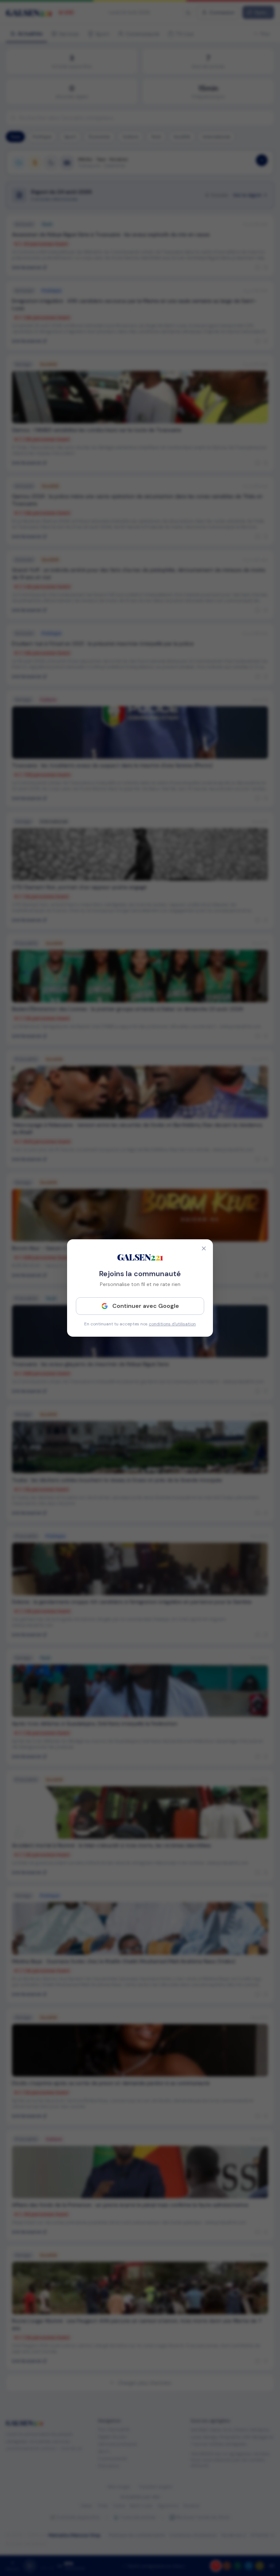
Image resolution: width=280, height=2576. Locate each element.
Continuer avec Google (146, 1306)
